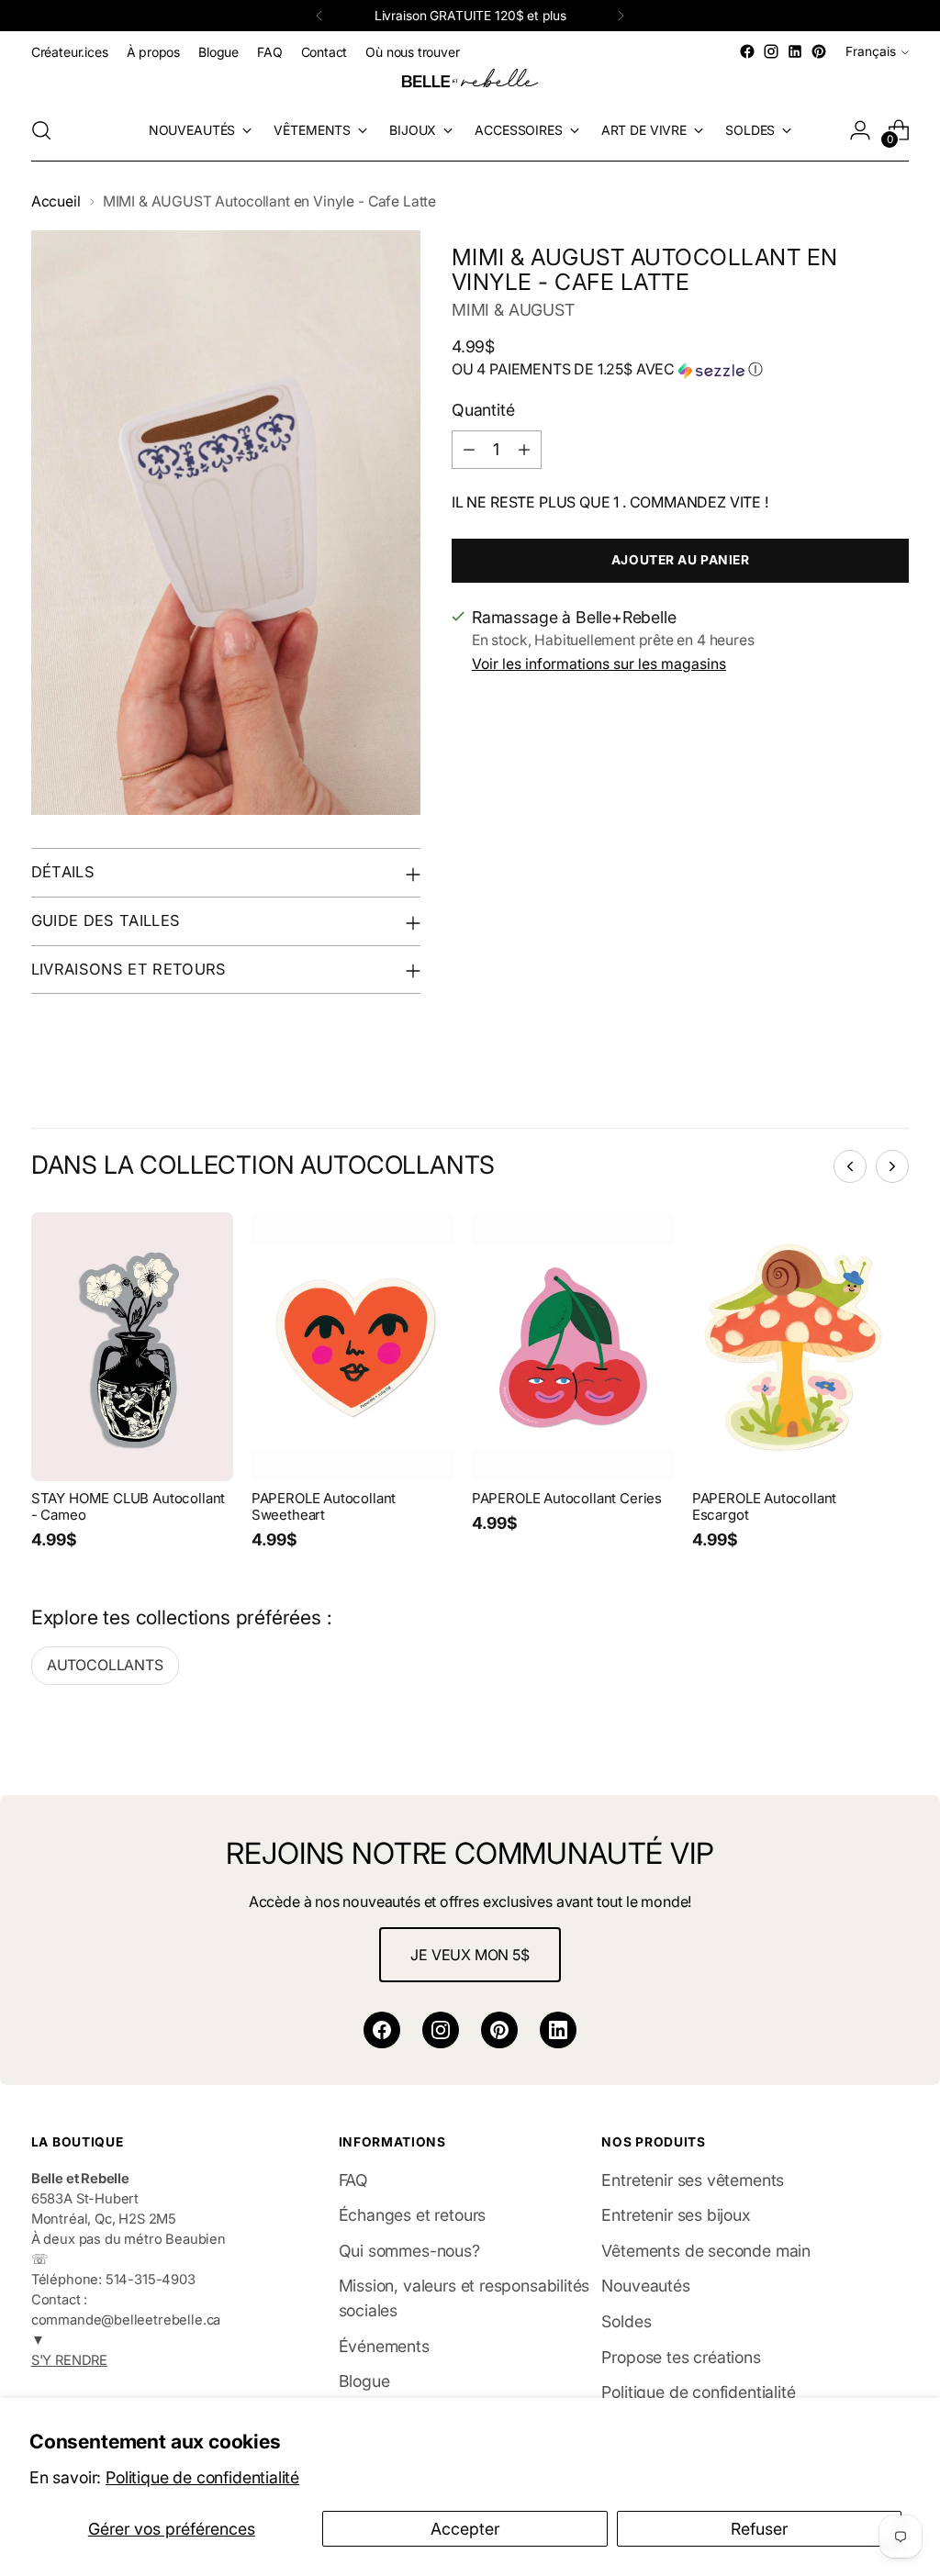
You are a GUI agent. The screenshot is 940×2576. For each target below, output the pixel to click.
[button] (680, 370)
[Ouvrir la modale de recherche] (41, 130)
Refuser (759, 2529)
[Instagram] (441, 2030)
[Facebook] (382, 2030)
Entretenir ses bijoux (676, 2215)
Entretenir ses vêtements (693, 2180)
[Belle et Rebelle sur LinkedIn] (795, 51)
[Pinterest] (499, 2030)
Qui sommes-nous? (409, 2251)
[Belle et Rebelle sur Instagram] (771, 51)
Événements (384, 2346)
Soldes (626, 2321)
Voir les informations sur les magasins (599, 664)
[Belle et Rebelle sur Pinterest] (819, 51)
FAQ (353, 2180)
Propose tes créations (681, 2357)
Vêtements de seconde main (706, 2251)
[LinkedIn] (558, 2030)
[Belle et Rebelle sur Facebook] (747, 51)
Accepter (465, 2529)
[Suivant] (621, 16)
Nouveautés (645, 2286)
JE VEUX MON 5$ (470, 1955)
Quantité (483, 410)
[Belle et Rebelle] (470, 82)
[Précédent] (319, 16)
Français (871, 51)
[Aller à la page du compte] (860, 130)
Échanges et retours (413, 2215)
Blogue (364, 2381)
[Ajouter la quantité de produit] (524, 450)
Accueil (56, 201)
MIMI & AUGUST (513, 310)
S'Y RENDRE (69, 2360)
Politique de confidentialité (202, 2477)
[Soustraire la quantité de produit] (469, 450)
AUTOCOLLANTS (105, 1665)
